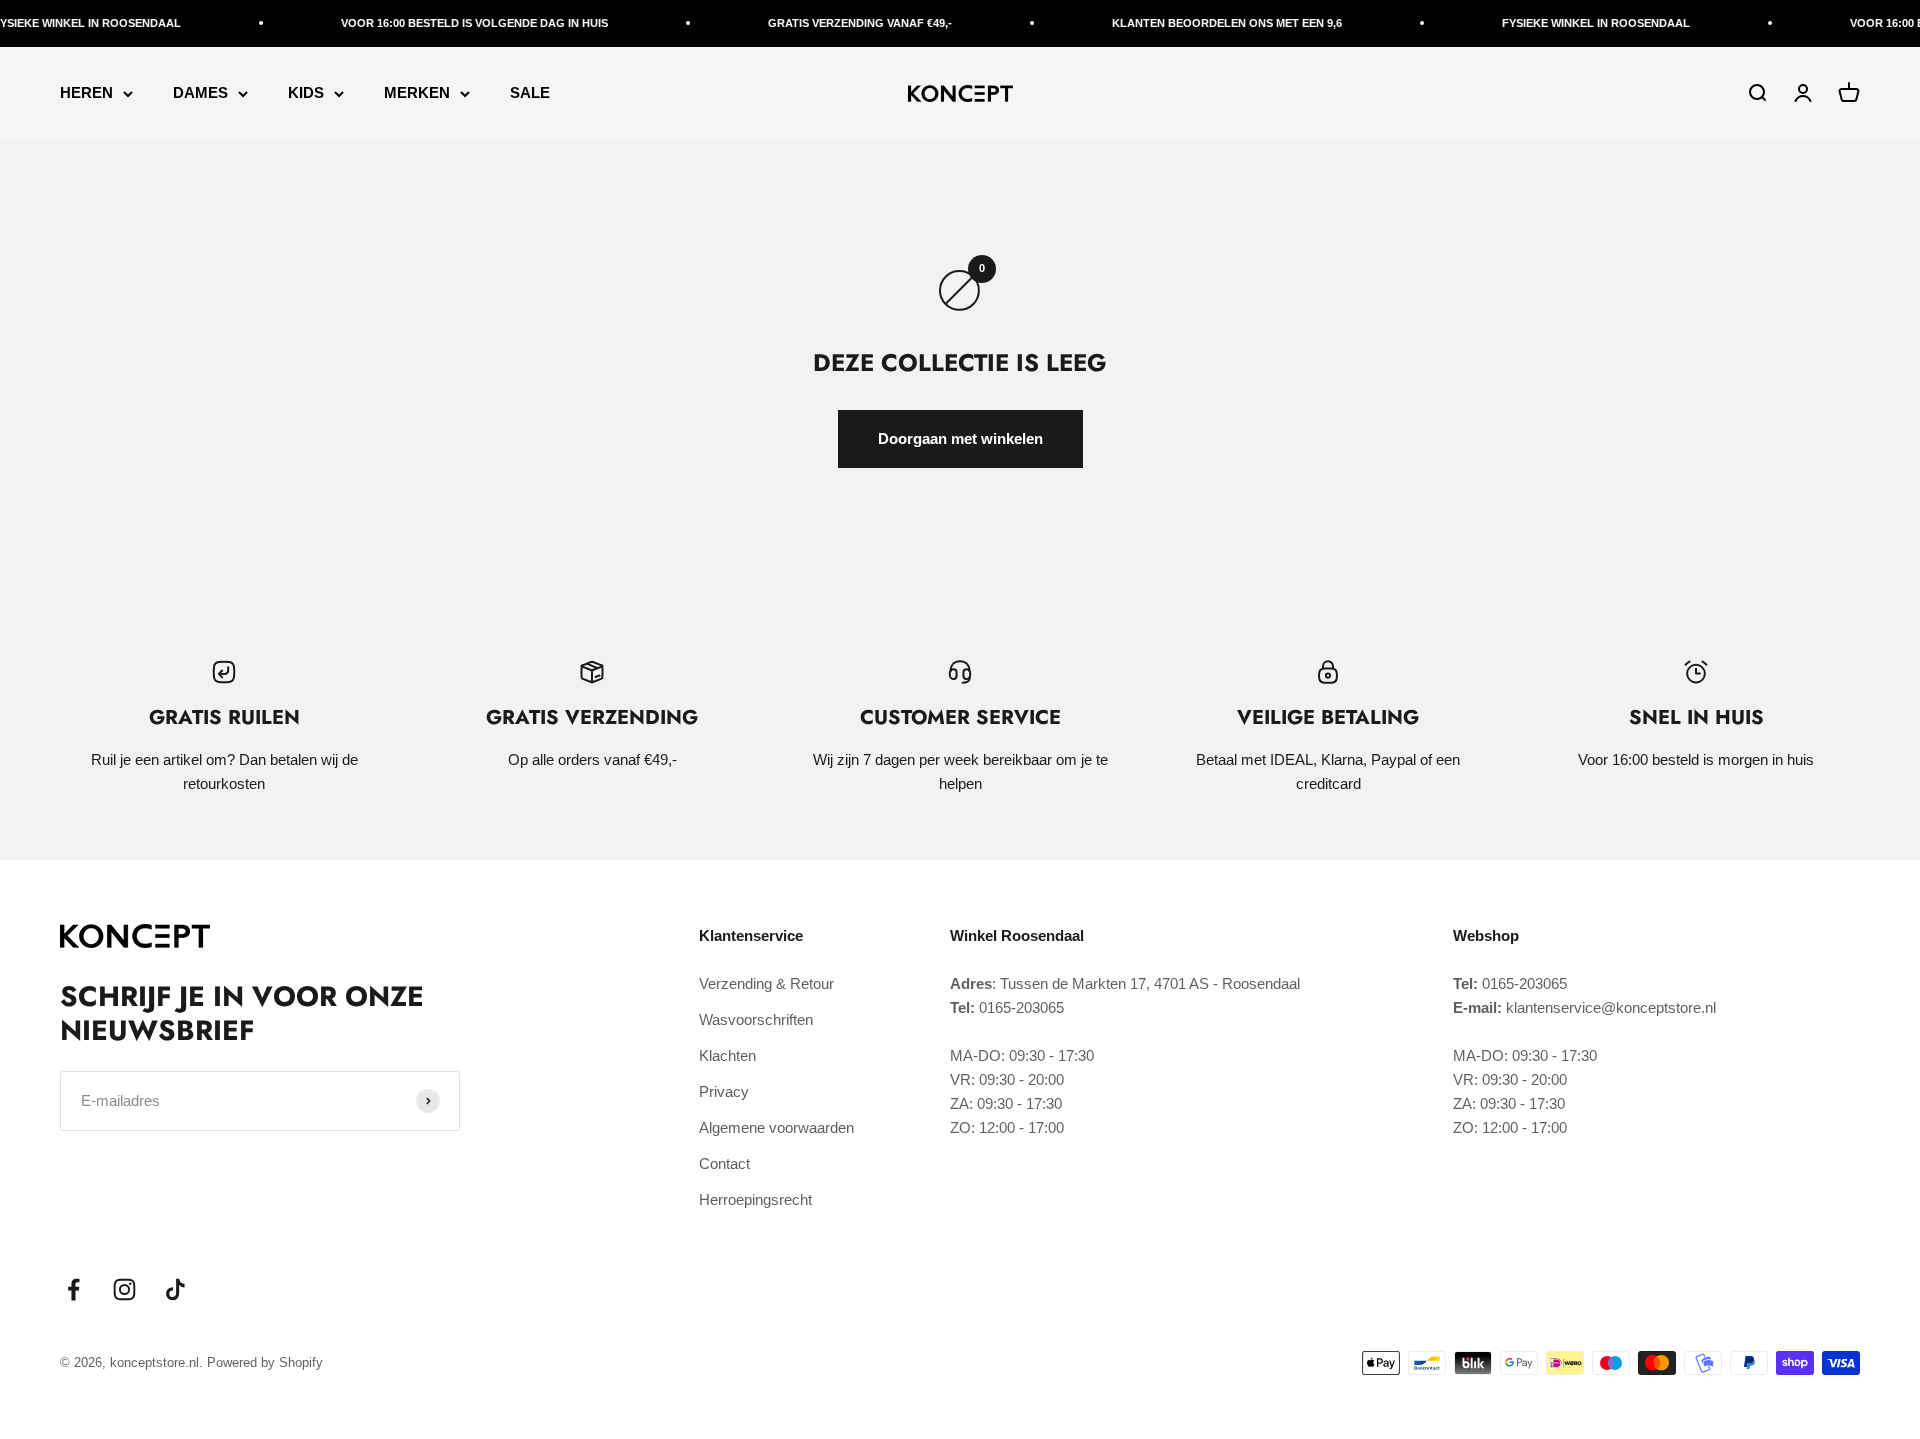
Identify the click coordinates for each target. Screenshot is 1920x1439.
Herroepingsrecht (755, 1199)
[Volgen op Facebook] (73, 1289)
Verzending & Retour (766, 983)
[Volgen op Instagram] (124, 1289)
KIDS (306, 92)
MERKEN (417, 92)
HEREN (86, 92)
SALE (530, 92)
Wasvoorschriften (756, 1019)
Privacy (724, 1091)
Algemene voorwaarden (776, 1127)
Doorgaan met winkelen (960, 438)
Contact (724, 1163)
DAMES (200, 92)
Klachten (727, 1055)
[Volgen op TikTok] (175, 1289)
